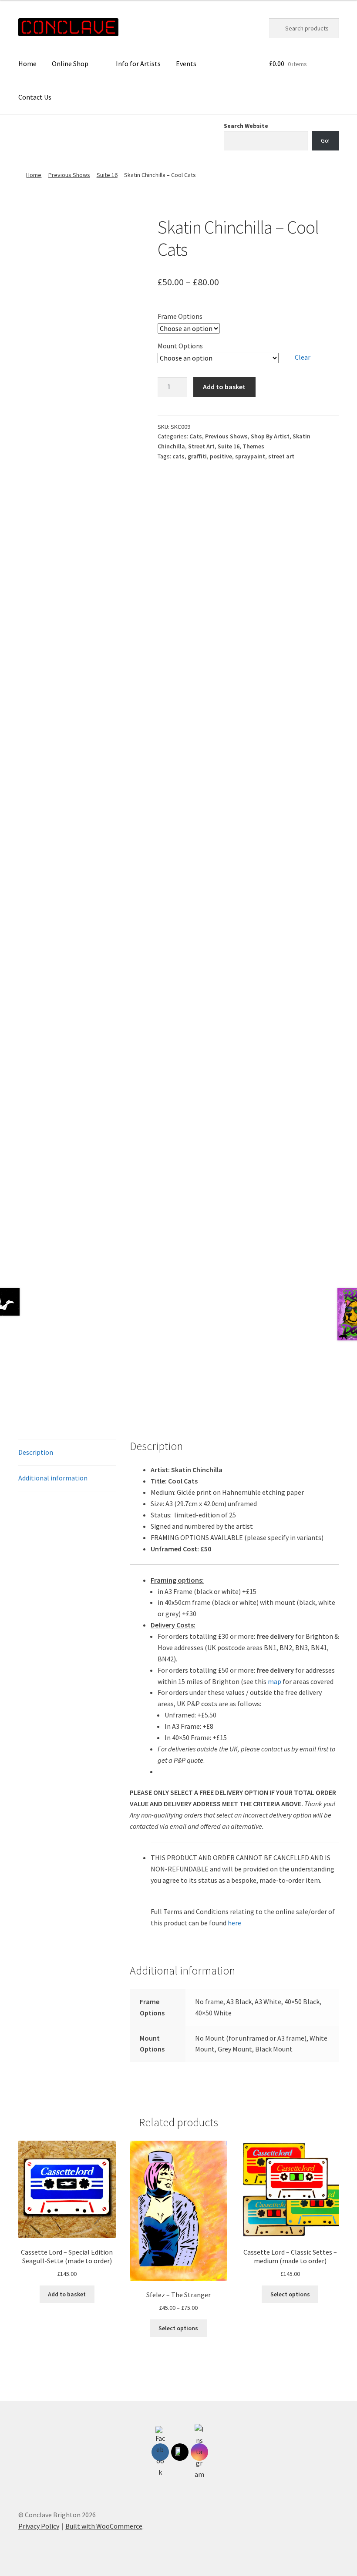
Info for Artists (138, 63)
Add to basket (224, 387)
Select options (178, 2328)
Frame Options (180, 316)
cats (178, 456)
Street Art (201, 446)
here (234, 1923)
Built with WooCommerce (104, 2526)
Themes (253, 446)
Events (186, 63)
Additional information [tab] (53, 1478)
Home (27, 63)
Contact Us (35, 97)
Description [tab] (36, 1452)
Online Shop (70, 63)
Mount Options (180, 346)
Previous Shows (69, 175)
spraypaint (250, 456)
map (274, 1681)
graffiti (197, 456)
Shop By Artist (270, 436)
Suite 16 (107, 175)
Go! (325, 140)
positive (221, 456)
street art (281, 456)
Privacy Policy (39, 2526)
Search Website (246, 126)
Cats (196, 436)
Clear (303, 357)
